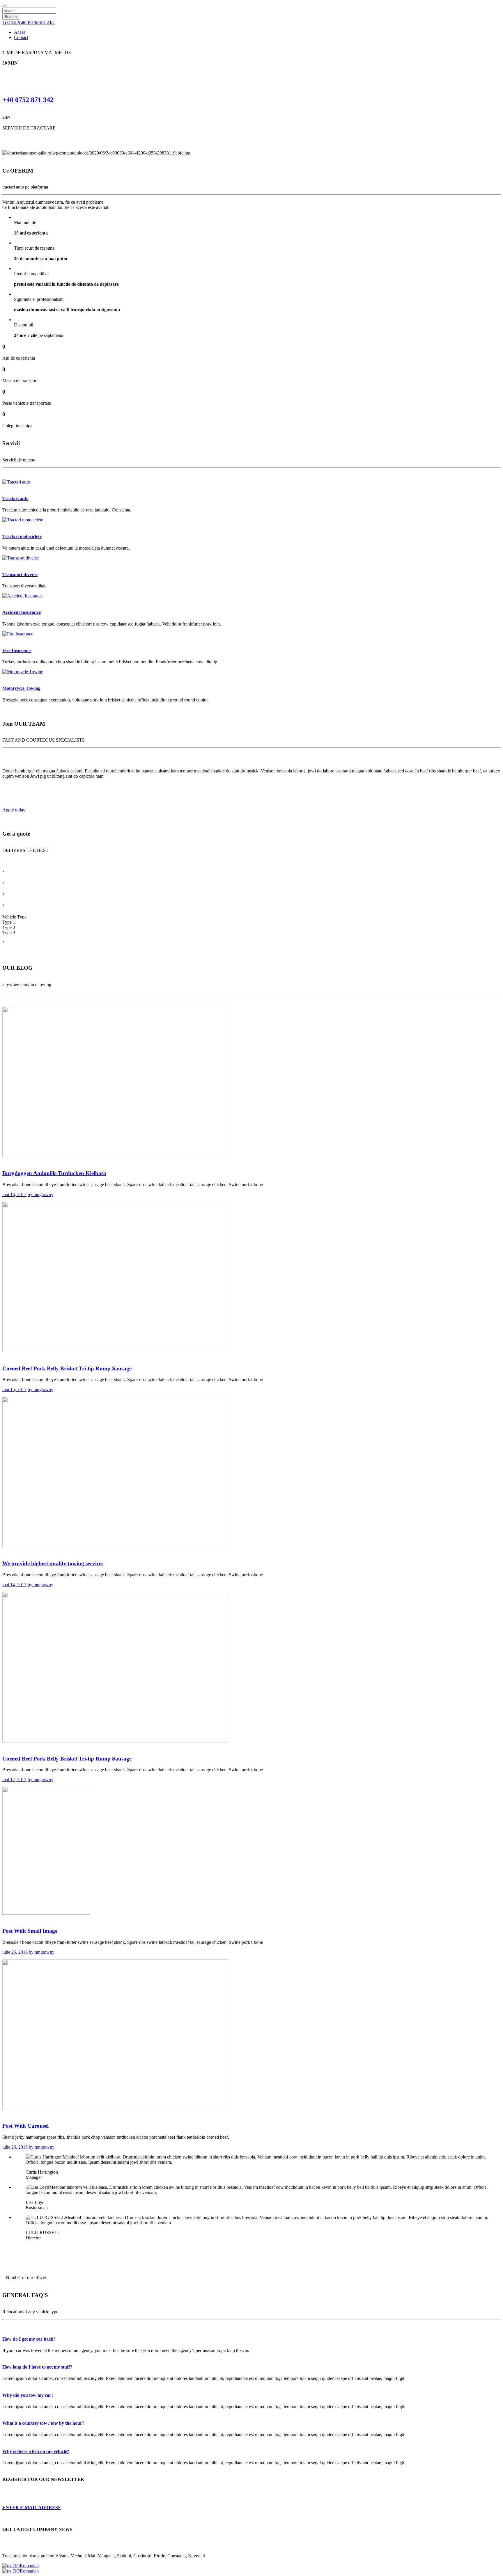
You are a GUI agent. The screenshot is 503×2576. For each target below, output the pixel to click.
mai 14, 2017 (14, 1585)
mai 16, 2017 (14, 1194)
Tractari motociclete (22, 536)
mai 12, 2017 (14, 1780)
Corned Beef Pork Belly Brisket (67, 1759)
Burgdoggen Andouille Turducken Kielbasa (54, 1173)
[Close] (5, 6)
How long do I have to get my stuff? (37, 2367)
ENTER (31, 2507)
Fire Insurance (17, 650)
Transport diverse (20, 574)
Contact (21, 37)
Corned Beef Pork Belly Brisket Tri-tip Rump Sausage (67, 1368)
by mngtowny (40, 1194)
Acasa (20, 32)
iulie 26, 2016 (15, 1952)
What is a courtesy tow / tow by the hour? (43, 2423)
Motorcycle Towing (21, 688)
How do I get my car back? (29, 2339)
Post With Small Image (30, 1931)
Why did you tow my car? (28, 2395)
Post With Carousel (25, 2126)
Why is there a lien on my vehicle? (36, 2451)
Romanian (29, 2566)
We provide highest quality (53, 1563)
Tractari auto (15, 499)
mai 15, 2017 (14, 1389)
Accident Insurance (22, 612)
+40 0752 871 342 (28, 100)
